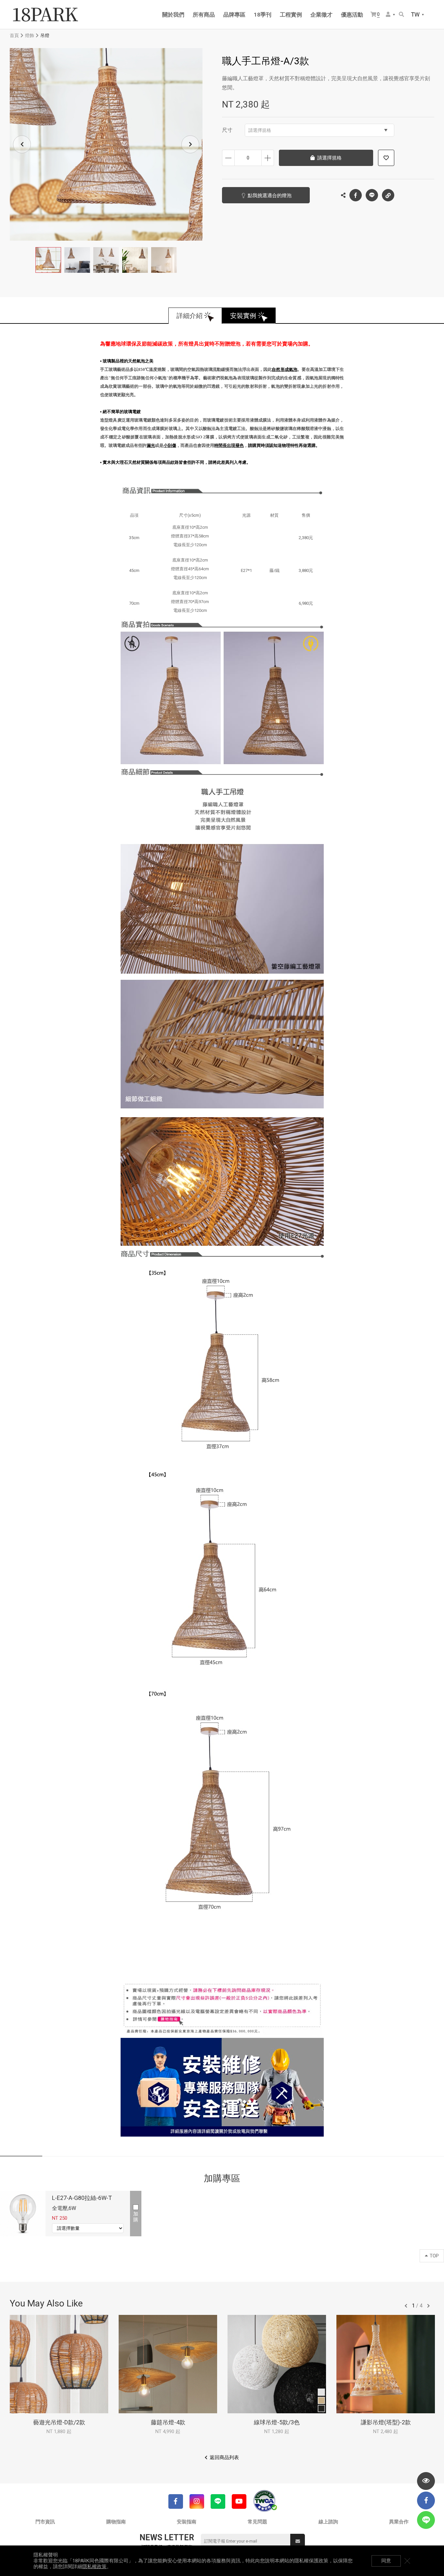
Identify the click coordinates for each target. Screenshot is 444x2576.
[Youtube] (239, 2501)
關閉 (407, 2561)
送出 (298, 2541)
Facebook (356, 195)
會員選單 (391, 15)
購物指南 (116, 2522)
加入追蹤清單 (386, 158)
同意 (386, 2561)
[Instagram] (197, 2501)
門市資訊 (45, 2522)
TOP (434, 2256)
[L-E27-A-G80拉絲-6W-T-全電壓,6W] (23, 2214)
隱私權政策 (94, 2567)
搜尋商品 (402, 15)
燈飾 (30, 35)
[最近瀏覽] (426, 2481)
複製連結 (388, 195)
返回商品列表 (224, 2457)
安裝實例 (243, 316)
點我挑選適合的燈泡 (270, 196)
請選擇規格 (260, 130)
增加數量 (268, 158)
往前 (406, 2306)
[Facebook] (176, 2501)
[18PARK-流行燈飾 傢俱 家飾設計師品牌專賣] (46, 15)
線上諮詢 (328, 2522)
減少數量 (228, 158)
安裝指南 (187, 2522)
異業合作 (399, 2522)
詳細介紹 (189, 316)
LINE (372, 195)
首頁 (14, 35)
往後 (428, 2306)
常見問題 (257, 2522)
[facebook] (426, 2500)
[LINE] (218, 2501)
